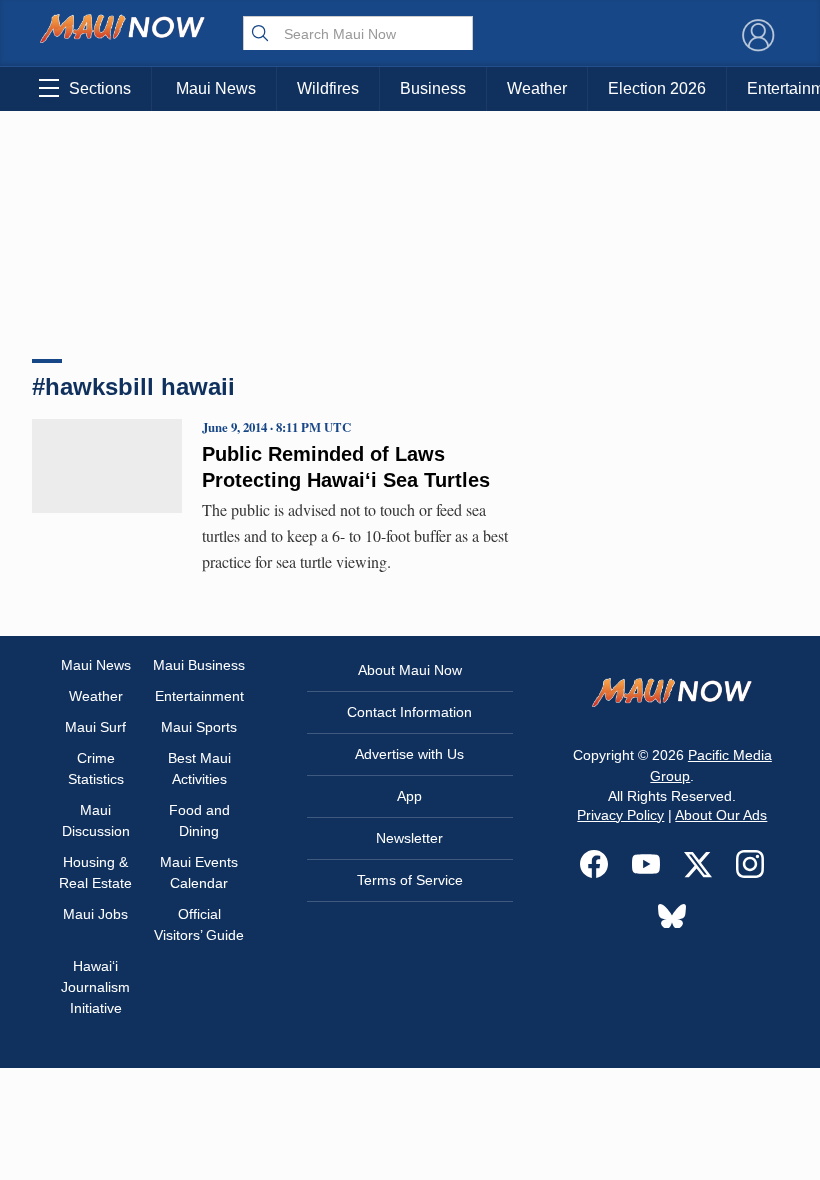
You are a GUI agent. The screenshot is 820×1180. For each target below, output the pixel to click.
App (409, 796)
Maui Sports (199, 727)
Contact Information (409, 712)
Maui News (216, 88)
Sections (100, 88)
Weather (537, 88)
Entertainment (199, 696)
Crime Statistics (96, 768)
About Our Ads (721, 815)
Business (433, 88)
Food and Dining (199, 820)
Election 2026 (657, 88)
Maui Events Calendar (199, 872)
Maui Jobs (95, 914)
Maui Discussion (96, 820)
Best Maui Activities (199, 768)
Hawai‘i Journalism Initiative (95, 987)
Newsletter (409, 838)
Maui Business (199, 665)
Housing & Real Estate (95, 872)
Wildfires (328, 88)
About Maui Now (410, 670)
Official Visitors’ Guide (199, 924)
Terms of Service (410, 880)
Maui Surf (95, 727)
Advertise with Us (409, 754)
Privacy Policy (620, 815)
